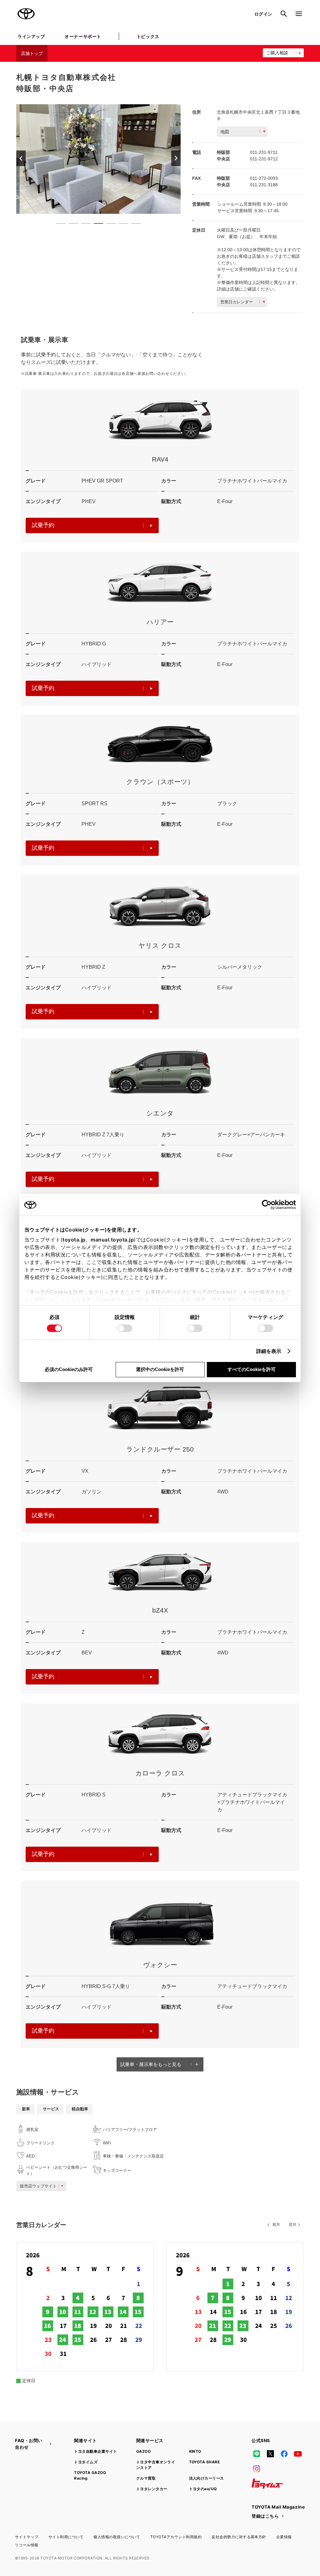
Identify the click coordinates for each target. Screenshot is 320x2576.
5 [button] (108, 225)
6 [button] (120, 225)
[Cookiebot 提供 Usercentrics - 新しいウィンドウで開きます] (269, 1205)
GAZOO (143, 2451)
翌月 (292, 2225)
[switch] (125, 1328)
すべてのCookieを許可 (252, 1369)
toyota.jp (74, 1240)
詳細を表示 (269, 1351)
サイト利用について (66, 2537)
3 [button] (83, 225)
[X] (270, 2454)
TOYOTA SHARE (205, 2462)
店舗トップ (32, 53)
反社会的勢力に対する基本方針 (239, 2537)
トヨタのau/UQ (203, 2489)
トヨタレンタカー (152, 2489)
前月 (276, 2225)
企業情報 (284, 2537)
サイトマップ (27, 2537)
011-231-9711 (264, 152)
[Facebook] (284, 2454)
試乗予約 (43, 525)
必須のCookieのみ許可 (69, 1369)
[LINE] (257, 2454)
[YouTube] (298, 2454)
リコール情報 (27, 2545)
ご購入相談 (277, 53)
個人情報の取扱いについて (117, 2537)
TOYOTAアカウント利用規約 (176, 2537)
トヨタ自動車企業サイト (95, 2451)
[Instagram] (257, 2469)
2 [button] (70, 225)
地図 (225, 132)
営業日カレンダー (237, 302)
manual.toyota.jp (112, 1240)
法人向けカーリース (207, 2478)
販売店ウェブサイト (38, 2186)
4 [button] (95, 225)
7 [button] (133, 225)
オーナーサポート (83, 36)
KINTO (195, 2451)
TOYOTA (26, 14)
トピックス (148, 36)
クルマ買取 (146, 2478)
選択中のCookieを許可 (160, 1369)
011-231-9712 (264, 159)
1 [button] (58, 225)
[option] (98, 159)
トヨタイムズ (86, 2462)
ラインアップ (31, 36)
